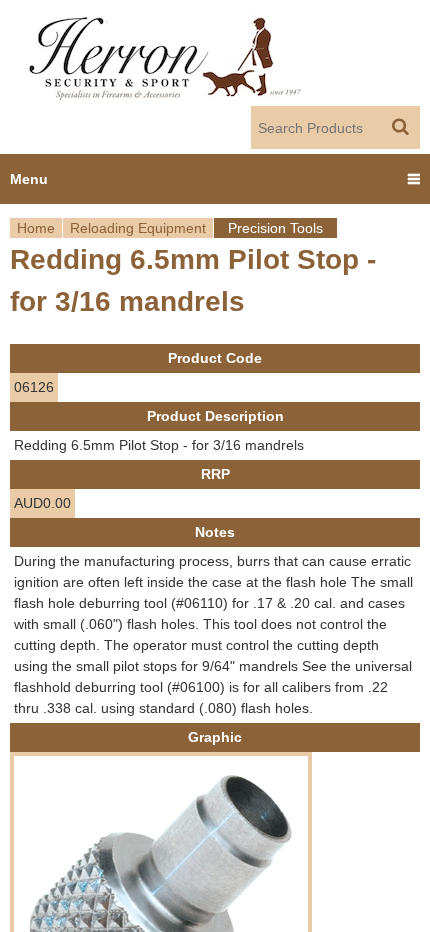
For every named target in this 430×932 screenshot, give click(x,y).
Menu (29, 179)
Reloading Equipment (138, 228)
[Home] (166, 53)
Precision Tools (275, 228)
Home (36, 228)
